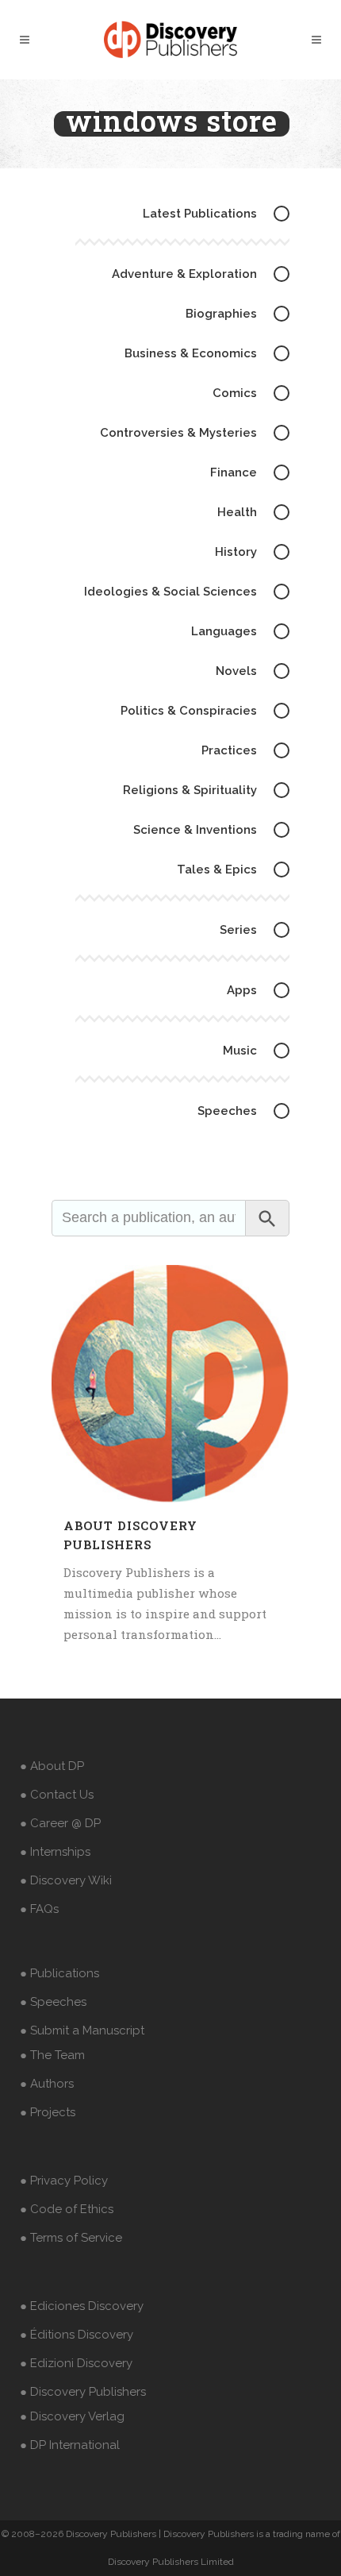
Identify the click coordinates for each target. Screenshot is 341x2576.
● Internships (55, 1852)
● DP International (70, 2445)
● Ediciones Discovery (82, 2306)
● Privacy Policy (64, 2181)
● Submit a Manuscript (82, 2030)
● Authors (47, 2084)
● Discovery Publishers (83, 2392)
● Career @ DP (60, 1823)
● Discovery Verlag (72, 2416)
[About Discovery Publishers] (170, 1384)
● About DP (52, 1766)
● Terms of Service (71, 2238)
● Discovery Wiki (66, 1880)
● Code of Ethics (67, 2209)
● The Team (52, 2055)
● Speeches (53, 2002)
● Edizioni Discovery (76, 2363)
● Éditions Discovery (77, 2335)
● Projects (48, 2112)
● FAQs (39, 1909)
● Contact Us (57, 1795)
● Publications (59, 1973)
